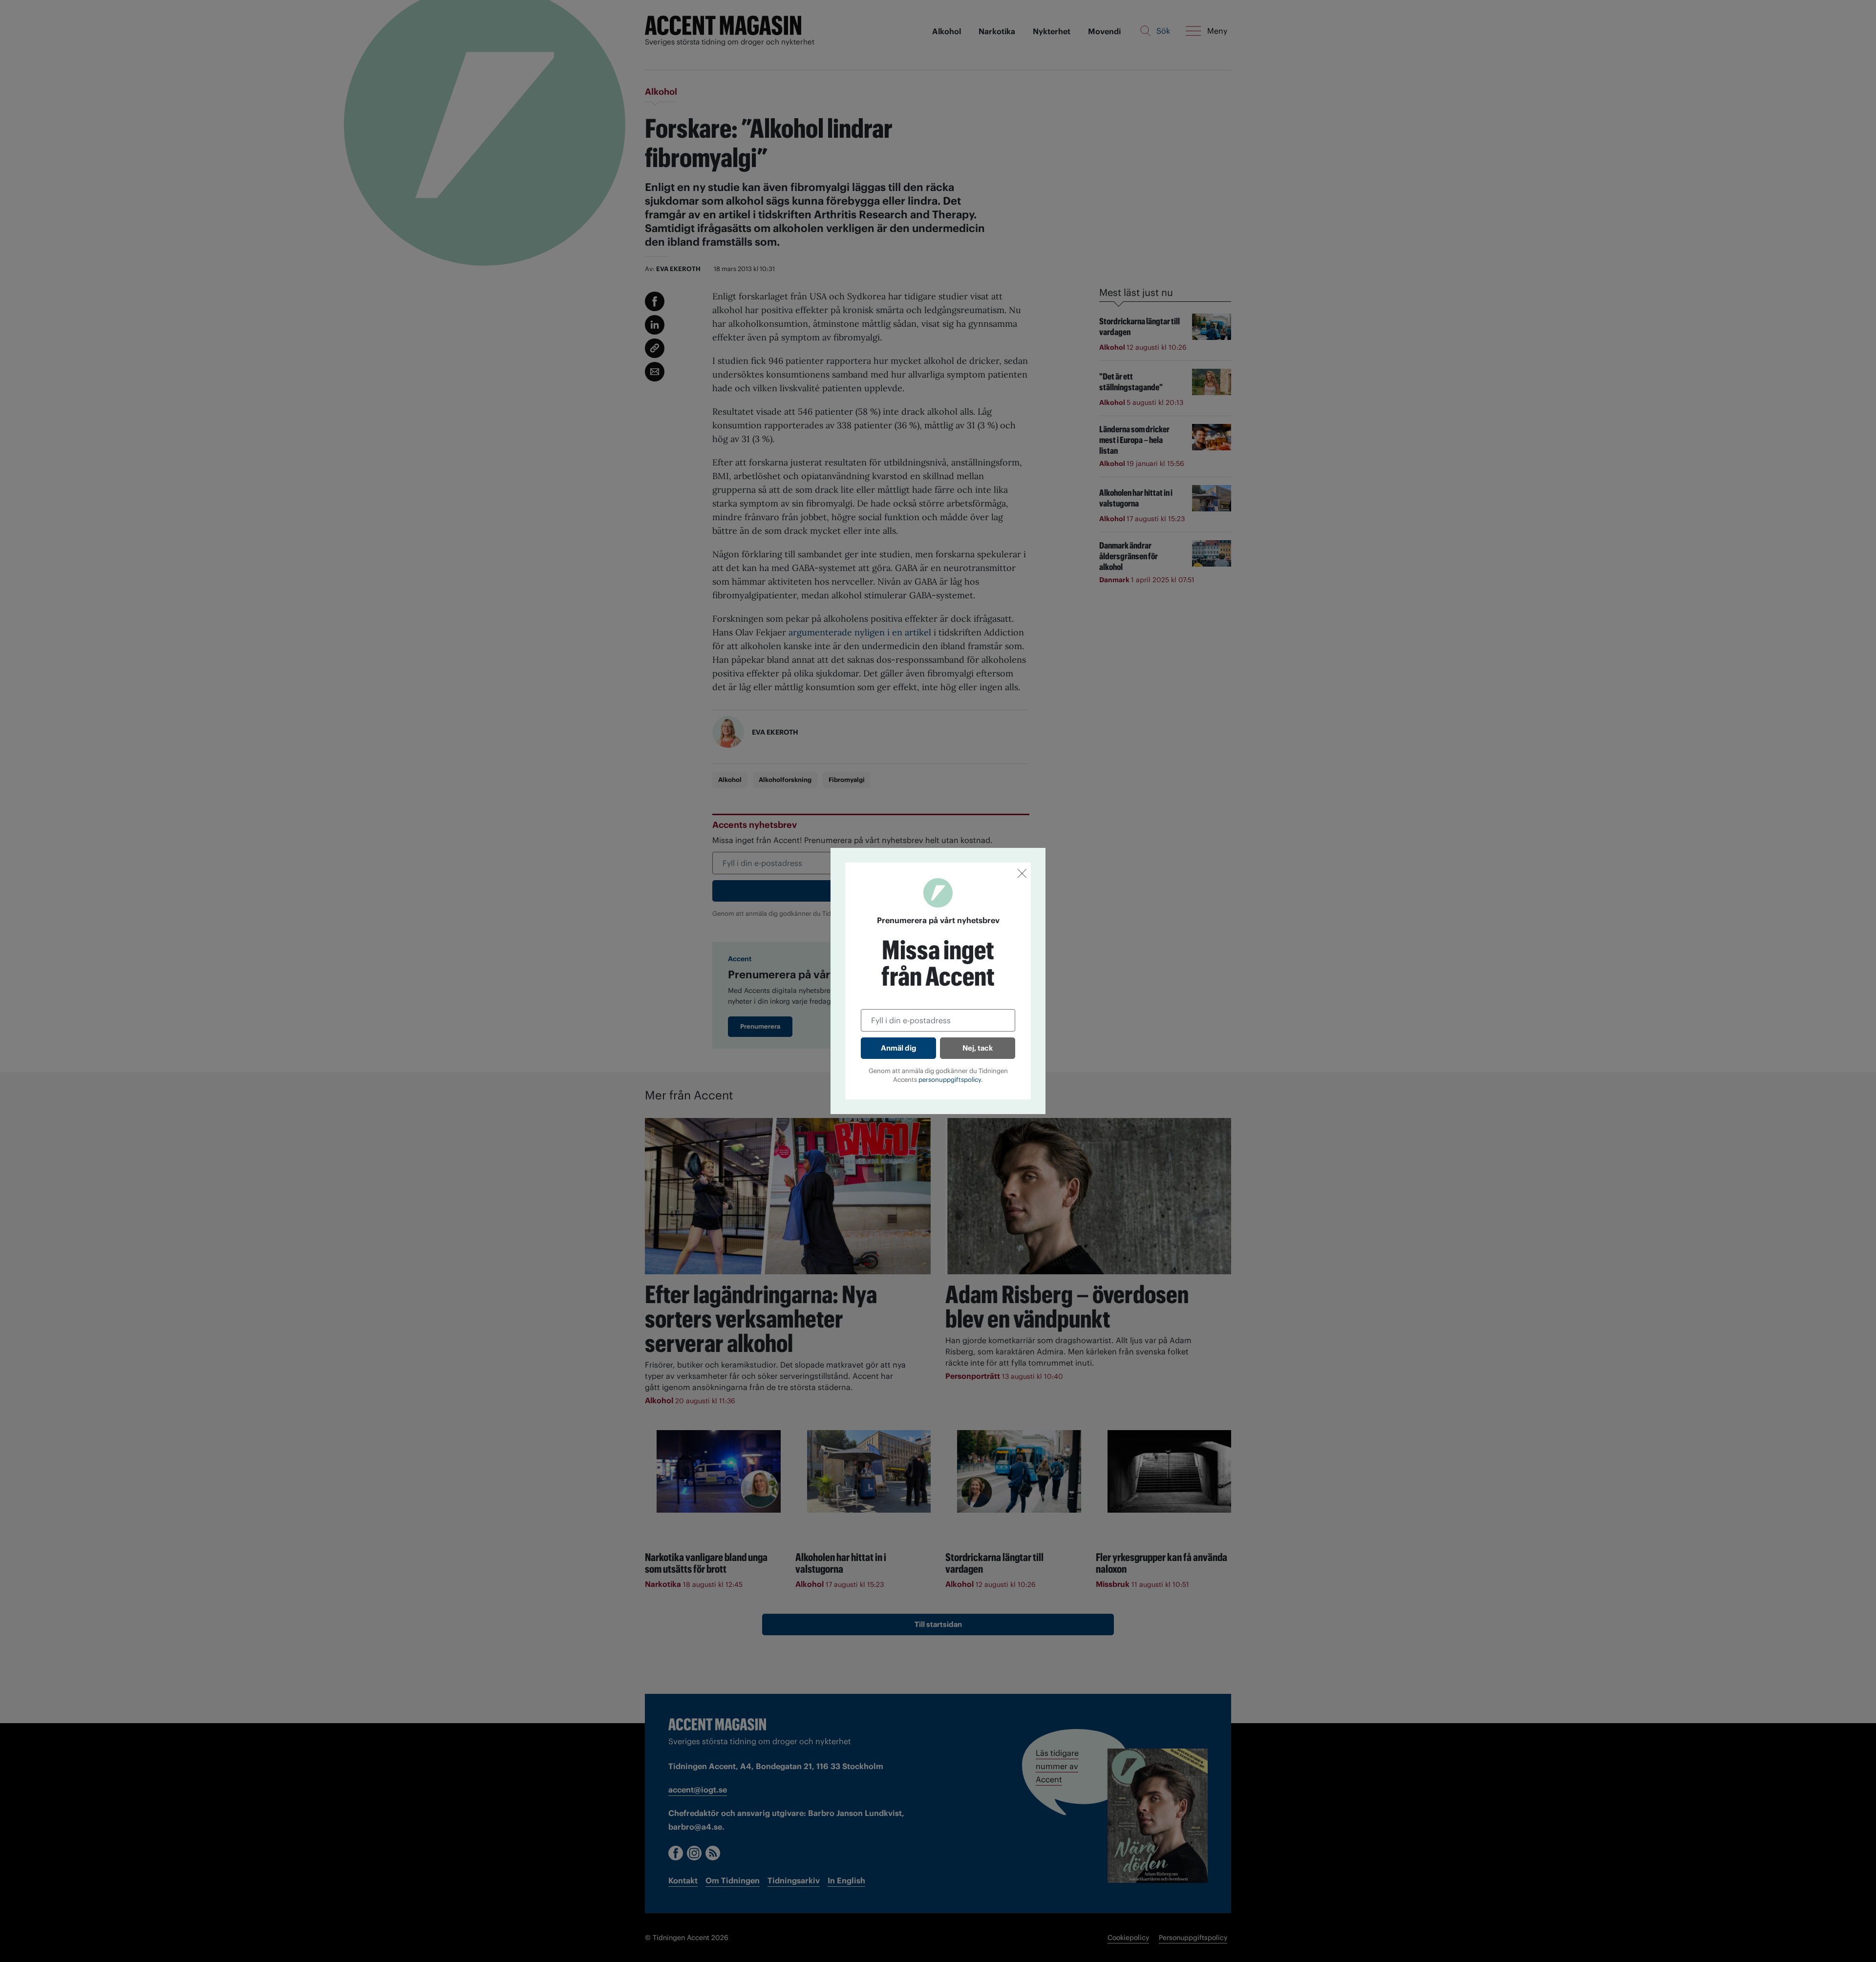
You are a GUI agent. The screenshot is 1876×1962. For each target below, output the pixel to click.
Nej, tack (978, 1048)
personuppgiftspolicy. (951, 1080)
